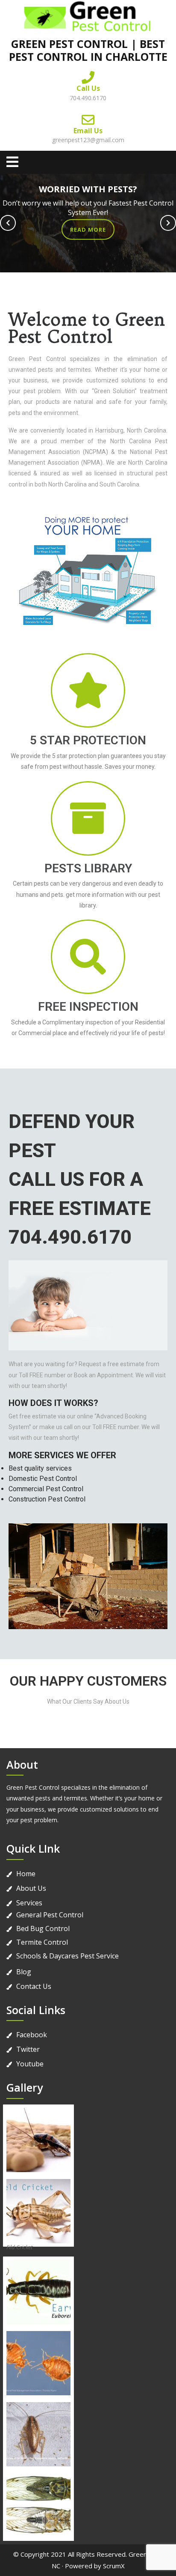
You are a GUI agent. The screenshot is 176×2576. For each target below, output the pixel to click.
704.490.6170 (88, 98)
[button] (8, 223)
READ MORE (88, 230)
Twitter (28, 2049)
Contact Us (34, 1986)
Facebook (32, 2035)
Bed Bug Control (43, 1928)
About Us (31, 1888)
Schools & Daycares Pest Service (67, 1956)
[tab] (12, 162)
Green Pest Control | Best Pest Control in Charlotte (88, 50)
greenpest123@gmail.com (88, 140)
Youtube (30, 2064)
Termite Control (42, 1942)
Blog (24, 1972)
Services (29, 1903)
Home (26, 1874)
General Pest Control (50, 1915)
